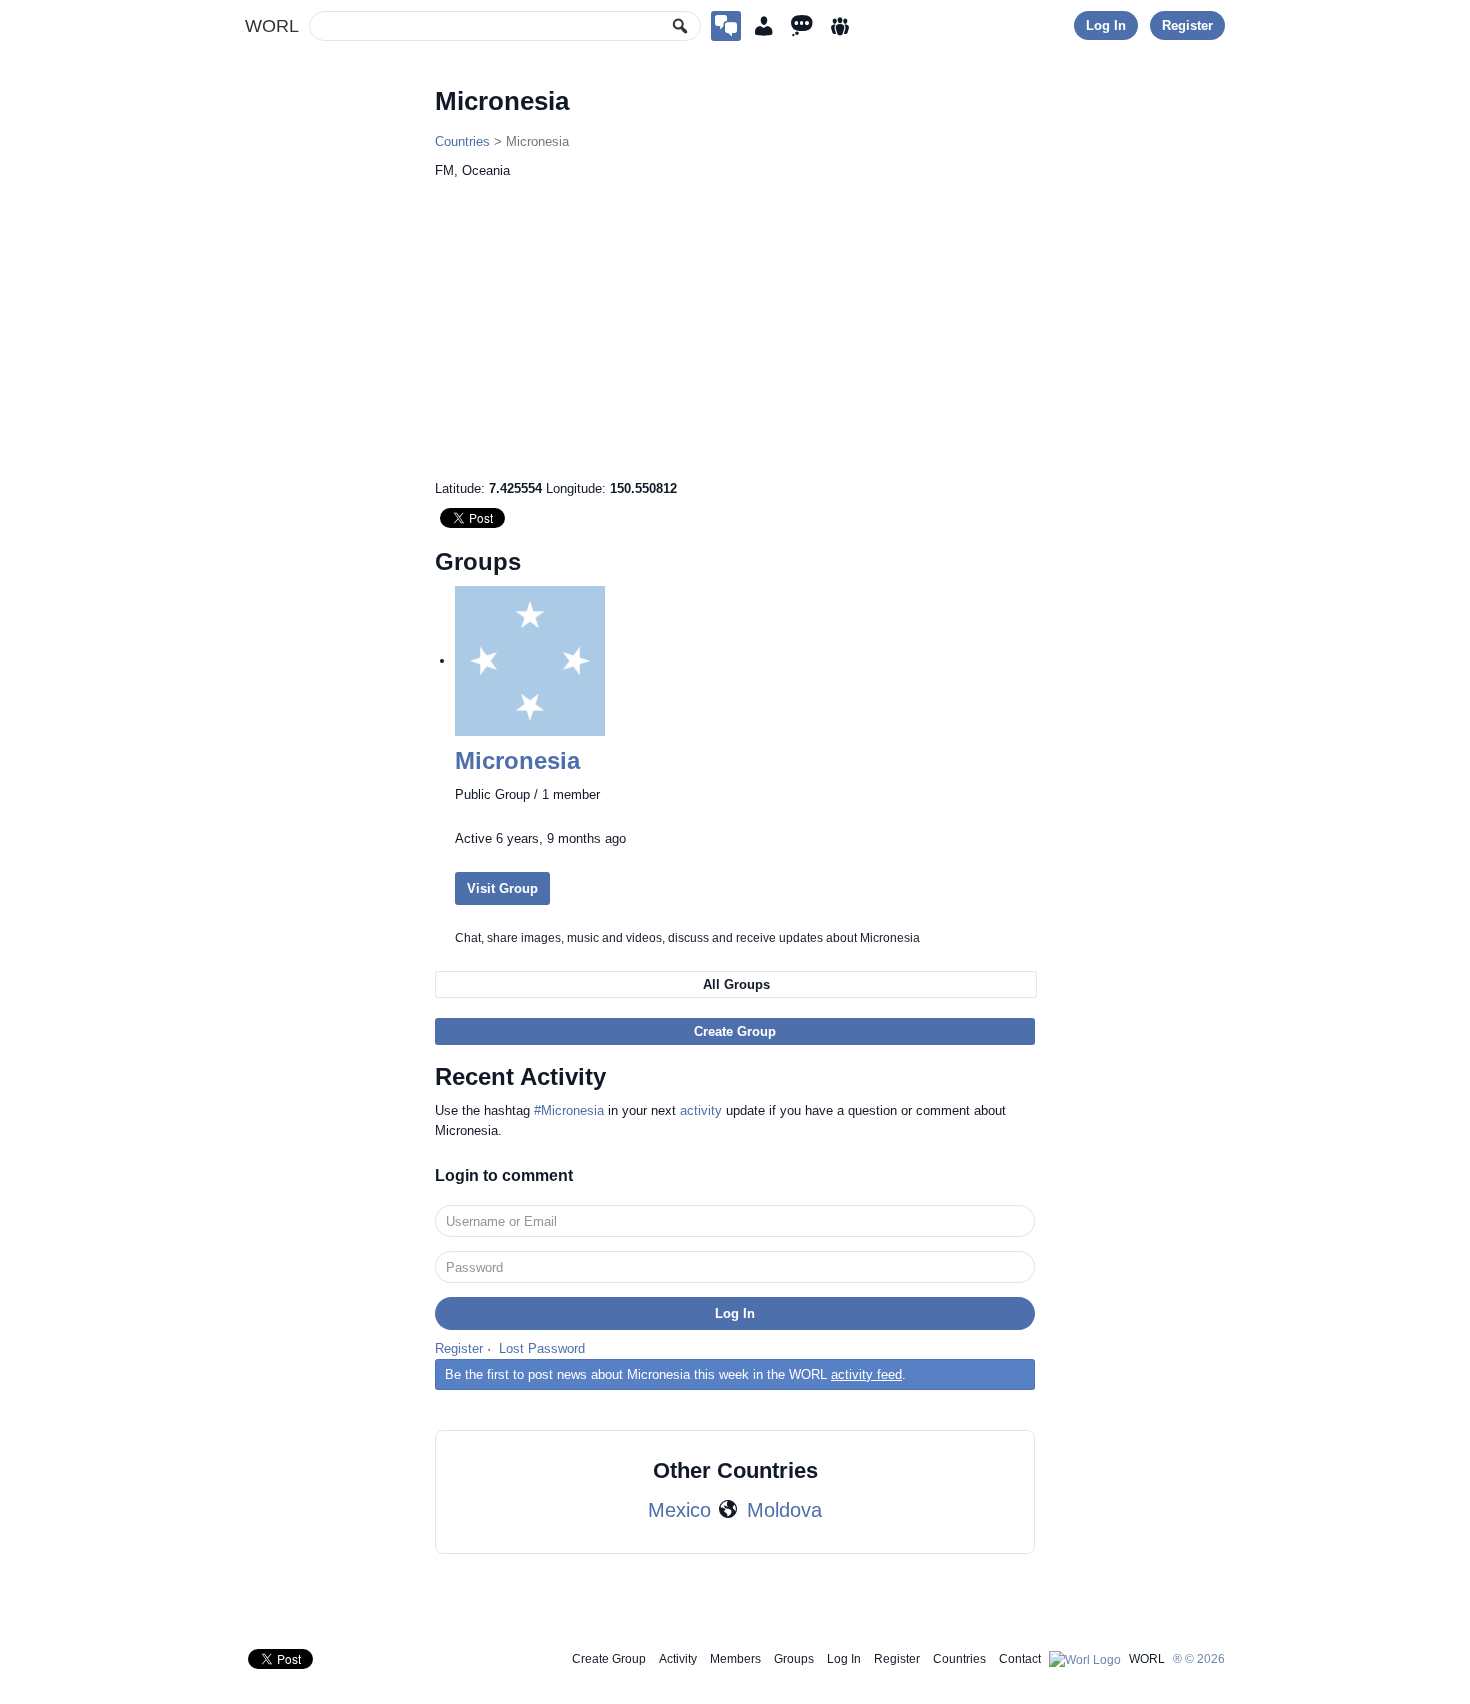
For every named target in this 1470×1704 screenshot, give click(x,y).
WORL (272, 26)
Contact (1020, 1659)
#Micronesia (569, 1110)
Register (1187, 25)
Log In (1106, 25)
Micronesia (517, 760)
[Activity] (802, 26)
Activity (678, 1659)
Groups (794, 1659)
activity (701, 1110)
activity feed (866, 1374)
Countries (462, 141)
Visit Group (502, 888)
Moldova (784, 1510)
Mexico (679, 1510)
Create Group (735, 1031)
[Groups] (840, 26)
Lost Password (542, 1348)
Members (735, 1659)
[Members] (764, 26)
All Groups (736, 984)
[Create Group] (726, 26)
